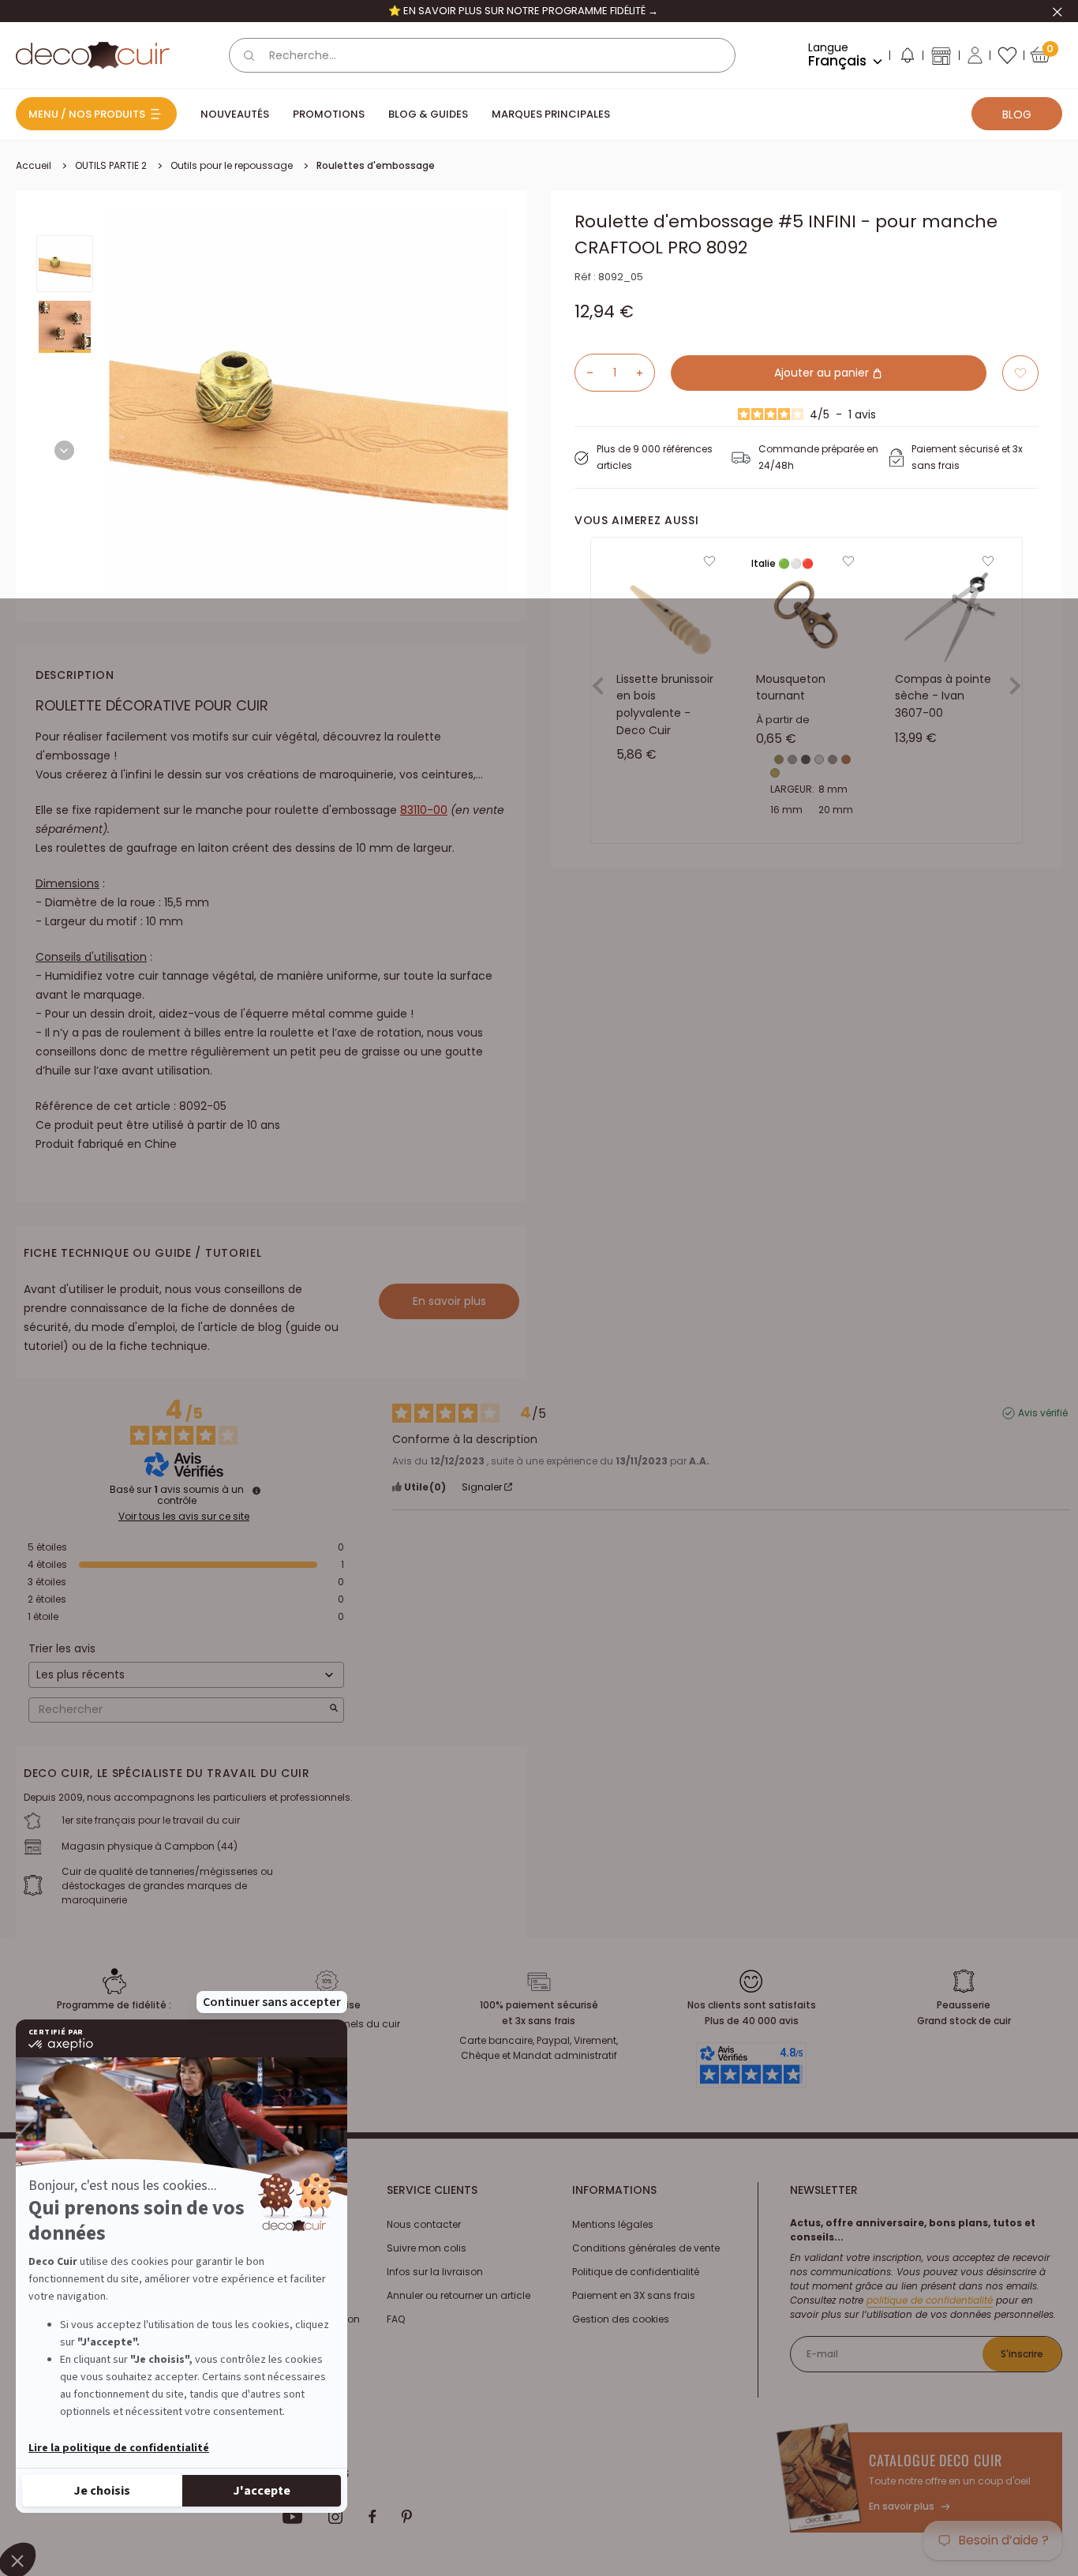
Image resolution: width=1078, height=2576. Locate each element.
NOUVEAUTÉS (235, 114)
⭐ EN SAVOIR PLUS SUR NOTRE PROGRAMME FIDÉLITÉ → (523, 11)
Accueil (34, 165)
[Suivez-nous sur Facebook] (372, 2517)
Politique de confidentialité (636, 2272)
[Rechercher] (249, 55)
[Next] (64, 450)
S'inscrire (1022, 2354)
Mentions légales (613, 2224)
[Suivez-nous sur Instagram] (336, 2517)
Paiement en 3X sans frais (634, 2295)
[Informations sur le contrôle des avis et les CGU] (256, 1490)
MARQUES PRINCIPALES (551, 114)
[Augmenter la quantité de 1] (646, 373)
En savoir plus (449, 1301)
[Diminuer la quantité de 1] (584, 373)
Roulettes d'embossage (376, 165)
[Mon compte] (975, 55)
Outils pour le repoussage (232, 165)
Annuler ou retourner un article (459, 2295)
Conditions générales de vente (646, 2248)
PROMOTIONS (329, 114)
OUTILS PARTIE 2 (111, 165)
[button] (907, 58)
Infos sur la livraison (435, 2272)
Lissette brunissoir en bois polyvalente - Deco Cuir (665, 705)
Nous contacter (424, 2224)
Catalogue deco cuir (935, 2460)
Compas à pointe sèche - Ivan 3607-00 (943, 696)
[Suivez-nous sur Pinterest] (406, 2517)
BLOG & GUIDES (428, 114)
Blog (1017, 114)
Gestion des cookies (621, 2319)
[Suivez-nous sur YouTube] (293, 2517)
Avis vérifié (1043, 1413)
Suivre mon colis (427, 2248)
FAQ (396, 2319)
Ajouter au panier (823, 373)
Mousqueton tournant (791, 688)
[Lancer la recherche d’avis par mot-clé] (334, 1710)
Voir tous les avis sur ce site (184, 1517)
